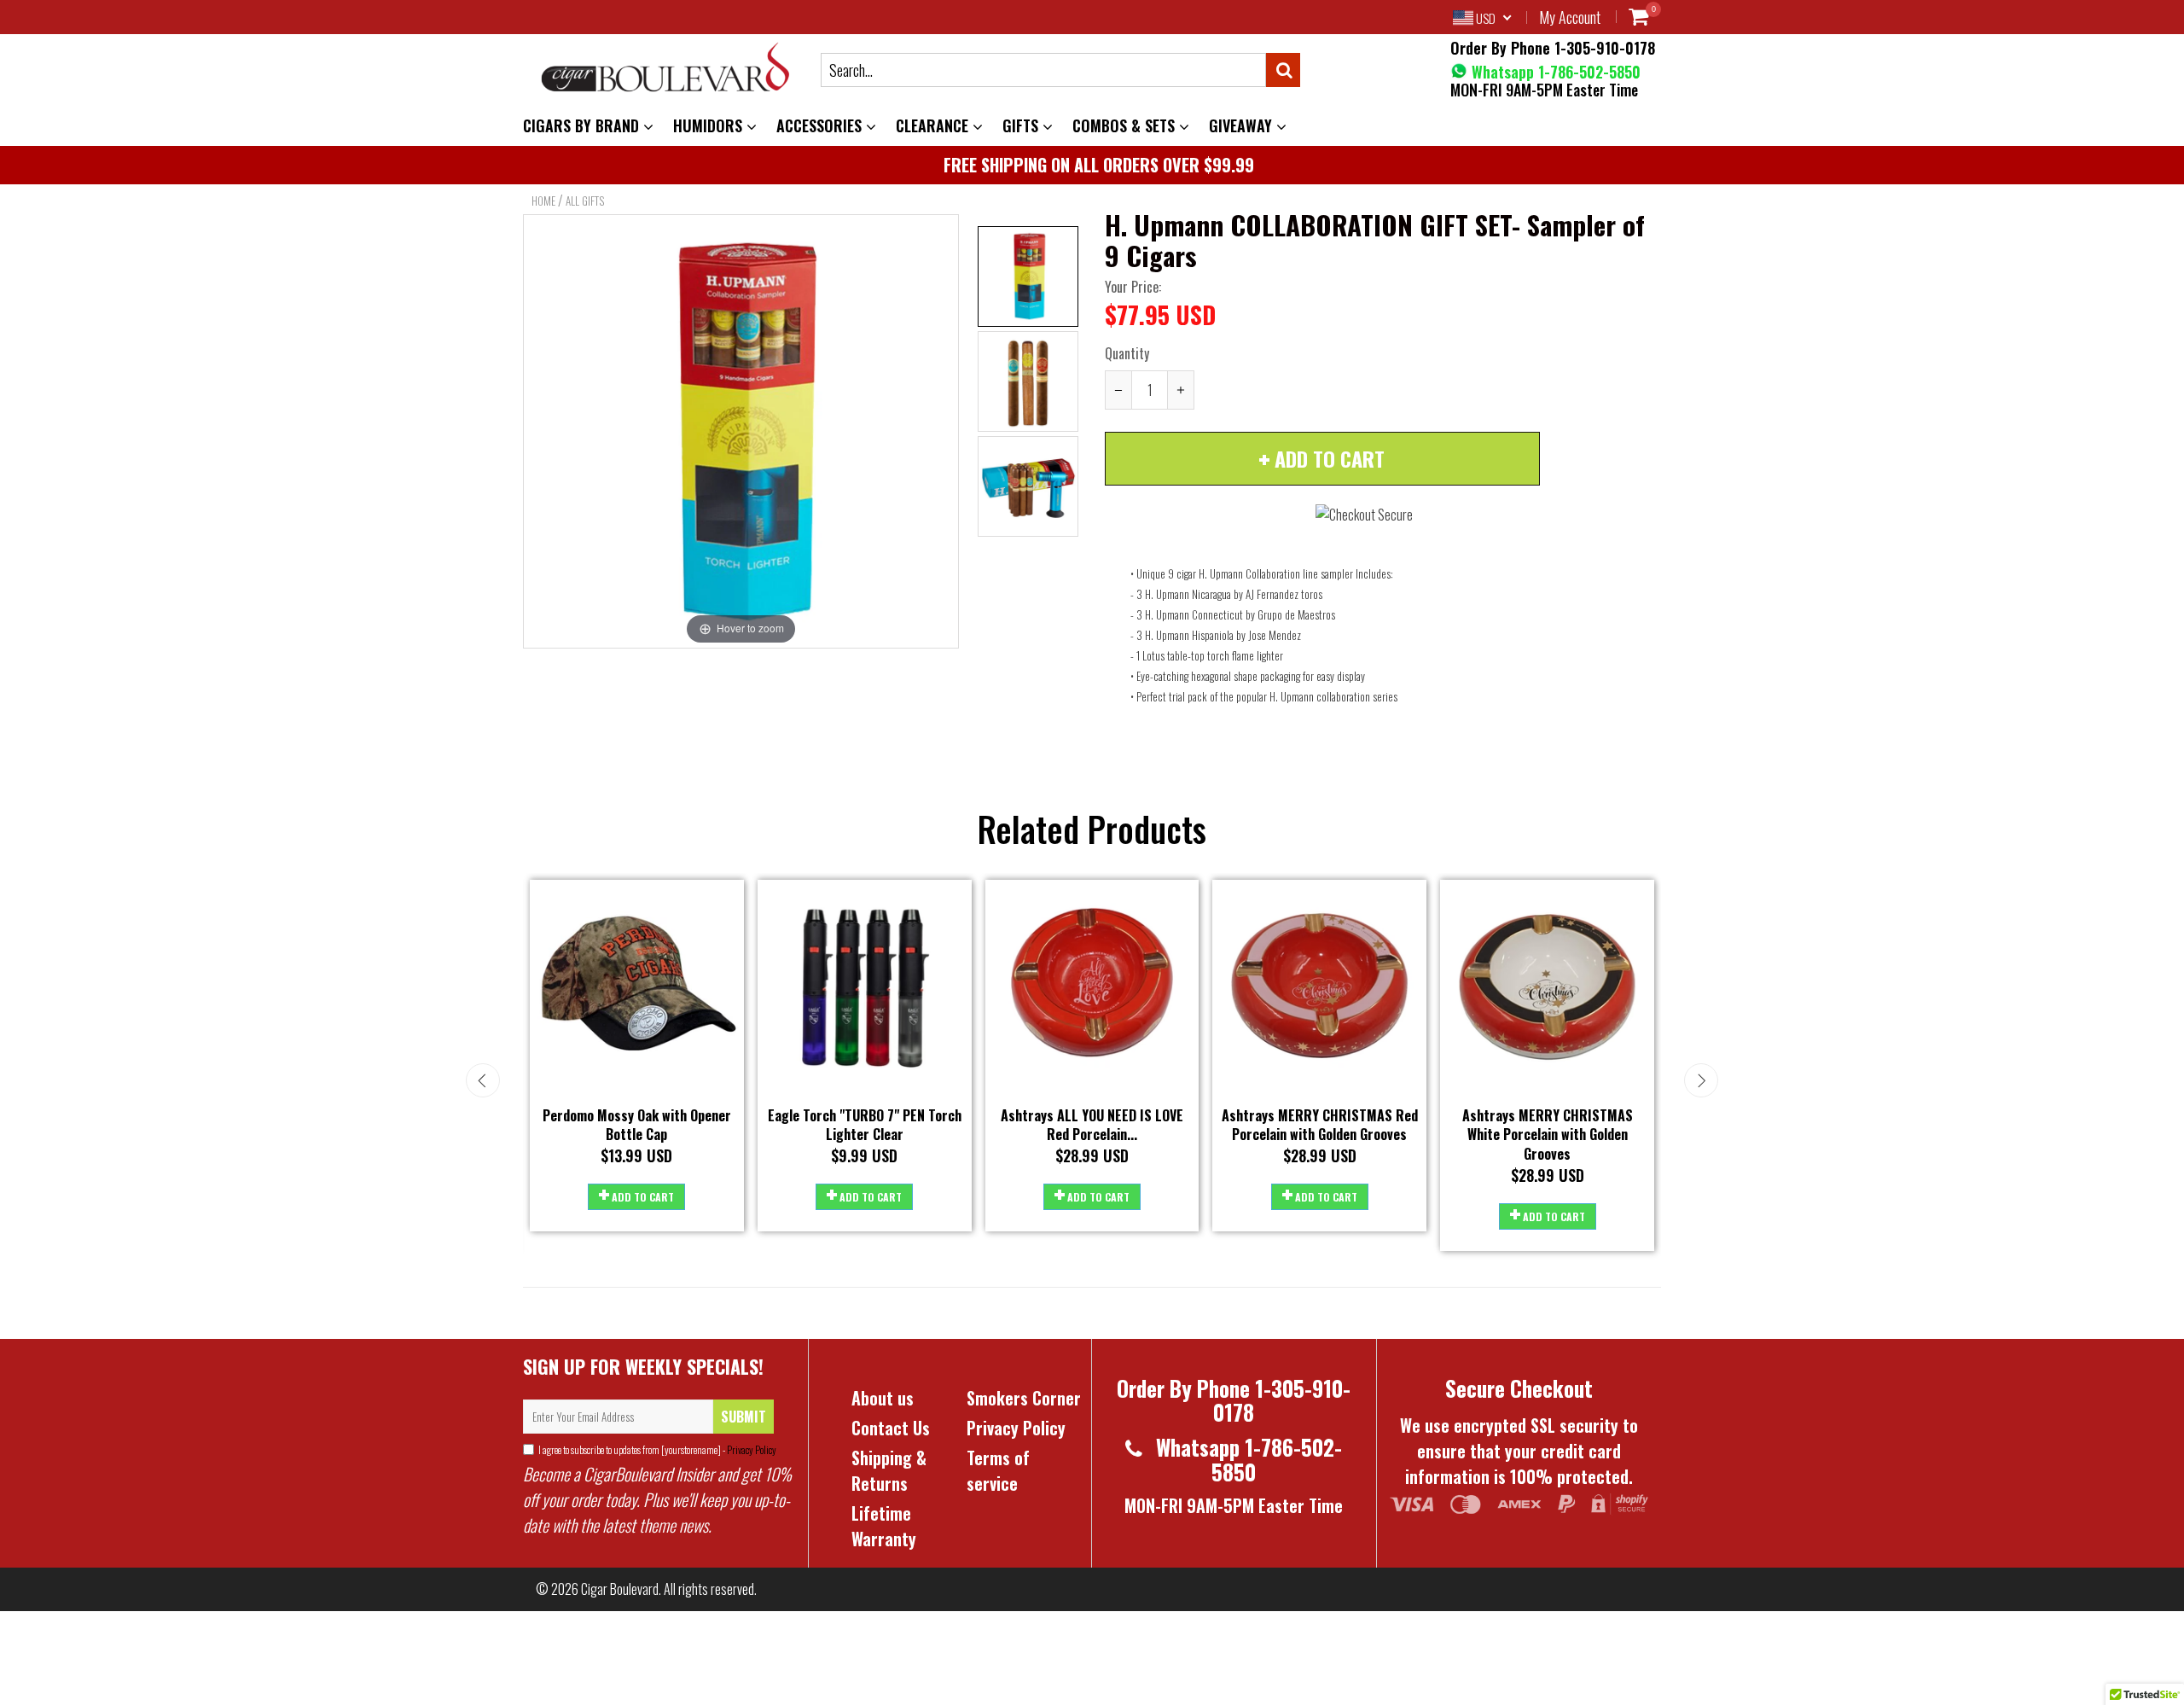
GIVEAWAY (1243, 125)
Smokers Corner (1024, 1398)
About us (883, 1398)
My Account (1570, 17)
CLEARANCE (934, 125)
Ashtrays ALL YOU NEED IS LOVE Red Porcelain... (1092, 1125)
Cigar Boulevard (620, 1589)
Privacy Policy (751, 1449)
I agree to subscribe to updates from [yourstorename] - (657, 1449)
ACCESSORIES (821, 125)
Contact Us (891, 1428)
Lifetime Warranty (884, 1526)
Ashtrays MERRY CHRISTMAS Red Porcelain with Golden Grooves (1320, 1125)
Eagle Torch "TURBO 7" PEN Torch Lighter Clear (865, 1125)
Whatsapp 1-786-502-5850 (1554, 72)
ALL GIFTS (585, 201)
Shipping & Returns (889, 1470)
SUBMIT (743, 1417)
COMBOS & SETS (1126, 125)
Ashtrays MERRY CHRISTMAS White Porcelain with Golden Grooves (1548, 1135)
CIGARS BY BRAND (583, 125)
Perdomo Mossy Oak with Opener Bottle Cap (637, 1125)
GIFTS (1022, 125)
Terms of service (998, 1470)
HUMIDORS (710, 125)
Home (543, 201)
